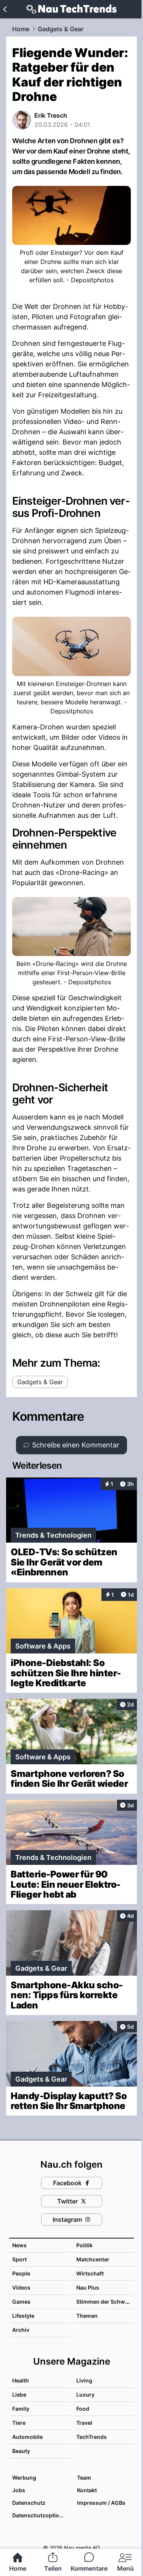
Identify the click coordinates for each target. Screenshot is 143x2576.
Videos (21, 2287)
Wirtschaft (90, 2273)
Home (21, 29)
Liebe (19, 2395)
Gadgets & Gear (61, 29)
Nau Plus (88, 2287)
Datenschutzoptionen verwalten (41, 2515)
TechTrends (92, 2437)
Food (83, 2409)
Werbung (24, 2478)
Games (21, 2302)
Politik (84, 2245)
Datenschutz (29, 2503)
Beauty (21, 2451)
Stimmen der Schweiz (104, 2302)
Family (21, 2409)
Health (21, 2380)
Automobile (27, 2437)
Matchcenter (93, 2259)
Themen (87, 2316)
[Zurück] (5, 9)
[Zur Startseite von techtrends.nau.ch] (71, 9)
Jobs (19, 2490)
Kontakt (87, 2490)
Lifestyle (23, 2316)
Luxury (85, 2395)
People (21, 2273)
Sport (19, 2259)
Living (84, 2380)
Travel (84, 2423)
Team (84, 2478)
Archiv (21, 2330)
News (19, 2245)
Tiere (19, 2423)
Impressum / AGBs (101, 2503)
